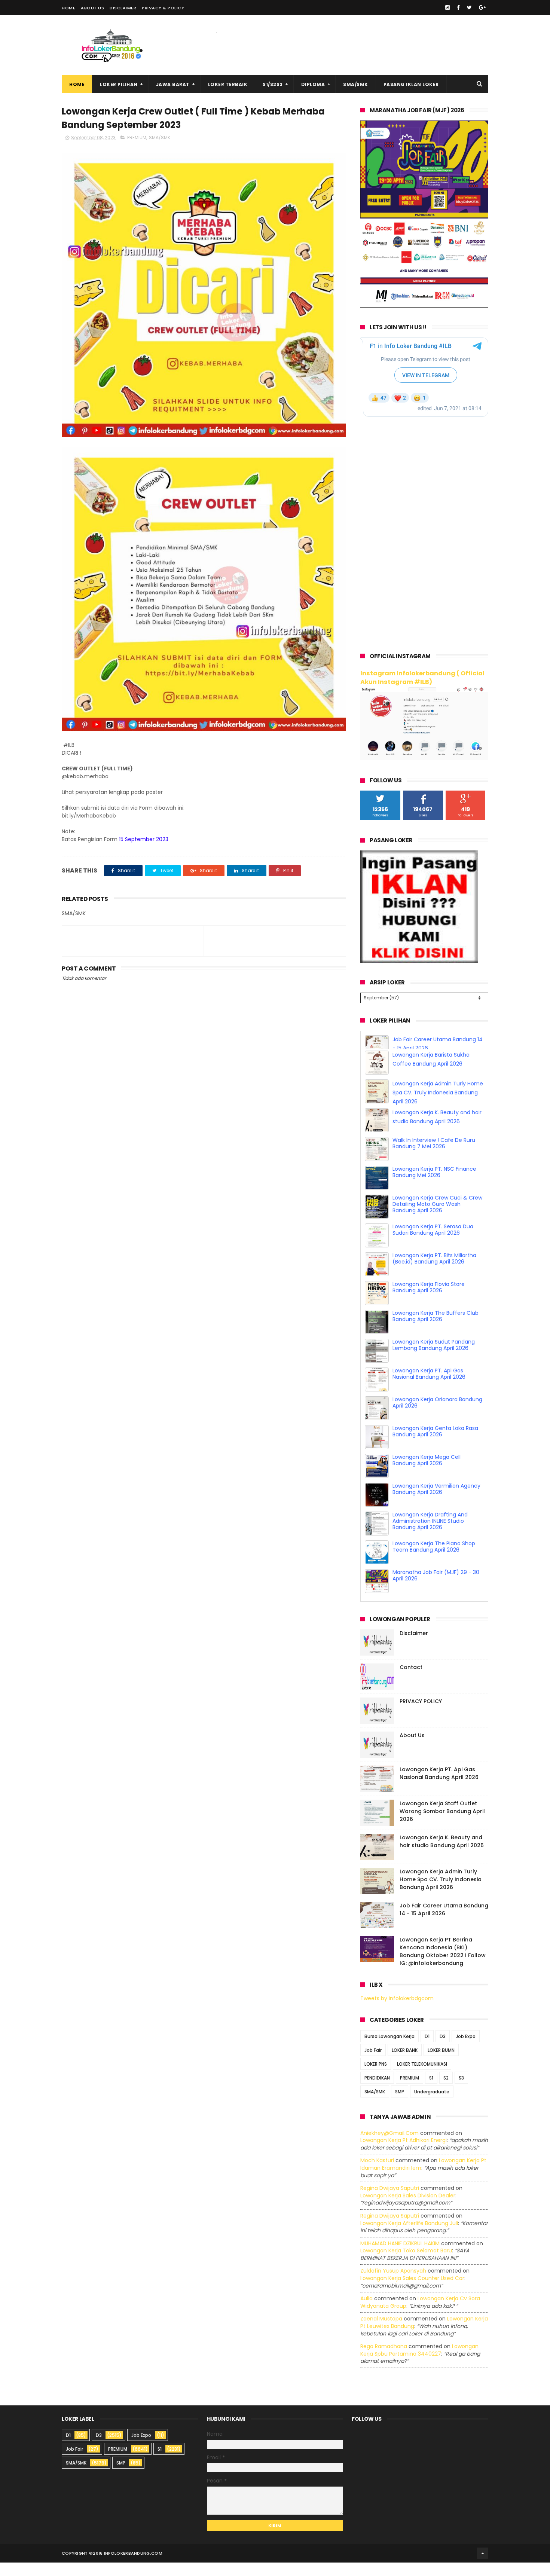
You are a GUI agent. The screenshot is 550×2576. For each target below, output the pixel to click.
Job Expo (466, 2050)
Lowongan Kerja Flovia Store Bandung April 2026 (429, 1301)
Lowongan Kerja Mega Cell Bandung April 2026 (427, 1474)
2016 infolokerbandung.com (128, 2567)
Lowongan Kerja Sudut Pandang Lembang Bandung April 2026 (434, 1358)
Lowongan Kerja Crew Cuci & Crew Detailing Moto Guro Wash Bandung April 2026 (437, 1217)
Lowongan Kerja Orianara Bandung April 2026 (437, 1416)
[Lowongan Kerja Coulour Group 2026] (424, 306)
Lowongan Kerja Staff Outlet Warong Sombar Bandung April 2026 (442, 1825)
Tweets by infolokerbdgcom (397, 2012)
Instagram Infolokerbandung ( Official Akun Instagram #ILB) (422, 678)
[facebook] (458, 7)
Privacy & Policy (163, 8)
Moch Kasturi (377, 2174)
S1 (431, 2091)
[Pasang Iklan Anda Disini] (419, 961)
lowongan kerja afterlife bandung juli (409, 2237)
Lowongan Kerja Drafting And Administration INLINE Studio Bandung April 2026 (430, 1534)
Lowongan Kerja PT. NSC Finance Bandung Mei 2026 (434, 1185)
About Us (92, 8)
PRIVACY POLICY (421, 1715)
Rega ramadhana (384, 2360)
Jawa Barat (173, 84)
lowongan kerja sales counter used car (412, 2292)
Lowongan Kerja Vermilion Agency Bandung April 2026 (436, 1502)
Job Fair (373, 2064)
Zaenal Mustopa (381, 2332)
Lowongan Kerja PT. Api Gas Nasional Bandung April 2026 (429, 1387)
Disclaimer (123, 8)
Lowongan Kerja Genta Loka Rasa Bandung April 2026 (435, 1445)
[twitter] (469, 7)
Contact (411, 1681)
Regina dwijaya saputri (390, 2201)
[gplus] (482, 7)
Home (68, 8)
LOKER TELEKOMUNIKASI (422, 2077)
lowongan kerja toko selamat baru (406, 2264)
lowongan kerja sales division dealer (408, 2209)
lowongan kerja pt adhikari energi (404, 2154)
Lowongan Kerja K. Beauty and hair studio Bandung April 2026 (442, 1855)
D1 (427, 2050)
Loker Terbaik (228, 84)
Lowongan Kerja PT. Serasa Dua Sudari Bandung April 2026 (433, 1243)
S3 (461, 2091)
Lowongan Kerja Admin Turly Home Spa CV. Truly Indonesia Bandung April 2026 (438, 1106)
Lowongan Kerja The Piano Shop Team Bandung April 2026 (434, 1560)
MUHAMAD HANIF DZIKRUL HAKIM (400, 2257)
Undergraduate (432, 2105)
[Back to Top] (483, 2567)
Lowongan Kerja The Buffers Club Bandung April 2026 (436, 1330)
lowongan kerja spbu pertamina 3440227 (419, 2363)
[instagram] (447, 7)
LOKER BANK (405, 2064)
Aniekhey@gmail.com (389, 2146)
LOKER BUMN (441, 2064)
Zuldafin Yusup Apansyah (393, 2285)
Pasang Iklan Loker (411, 84)
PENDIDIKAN (377, 2091)
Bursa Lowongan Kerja (389, 2050)
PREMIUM (137, 137)
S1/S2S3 (273, 84)
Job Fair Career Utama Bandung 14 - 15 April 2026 (444, 1923)
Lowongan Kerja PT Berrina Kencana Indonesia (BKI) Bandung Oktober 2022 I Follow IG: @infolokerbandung (443, 1965)
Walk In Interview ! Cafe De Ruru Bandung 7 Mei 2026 (434, 1157)
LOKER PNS (376, 2077)
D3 (443, 2050)
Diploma (313, 84)
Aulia (366, 2312)
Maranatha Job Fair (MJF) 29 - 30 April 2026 (436, 1589)
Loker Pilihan (119, 84)
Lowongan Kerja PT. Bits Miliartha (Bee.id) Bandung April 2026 (434, 1272)
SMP (400, 2105)
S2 (446, 2091)
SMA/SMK (356, 84)
